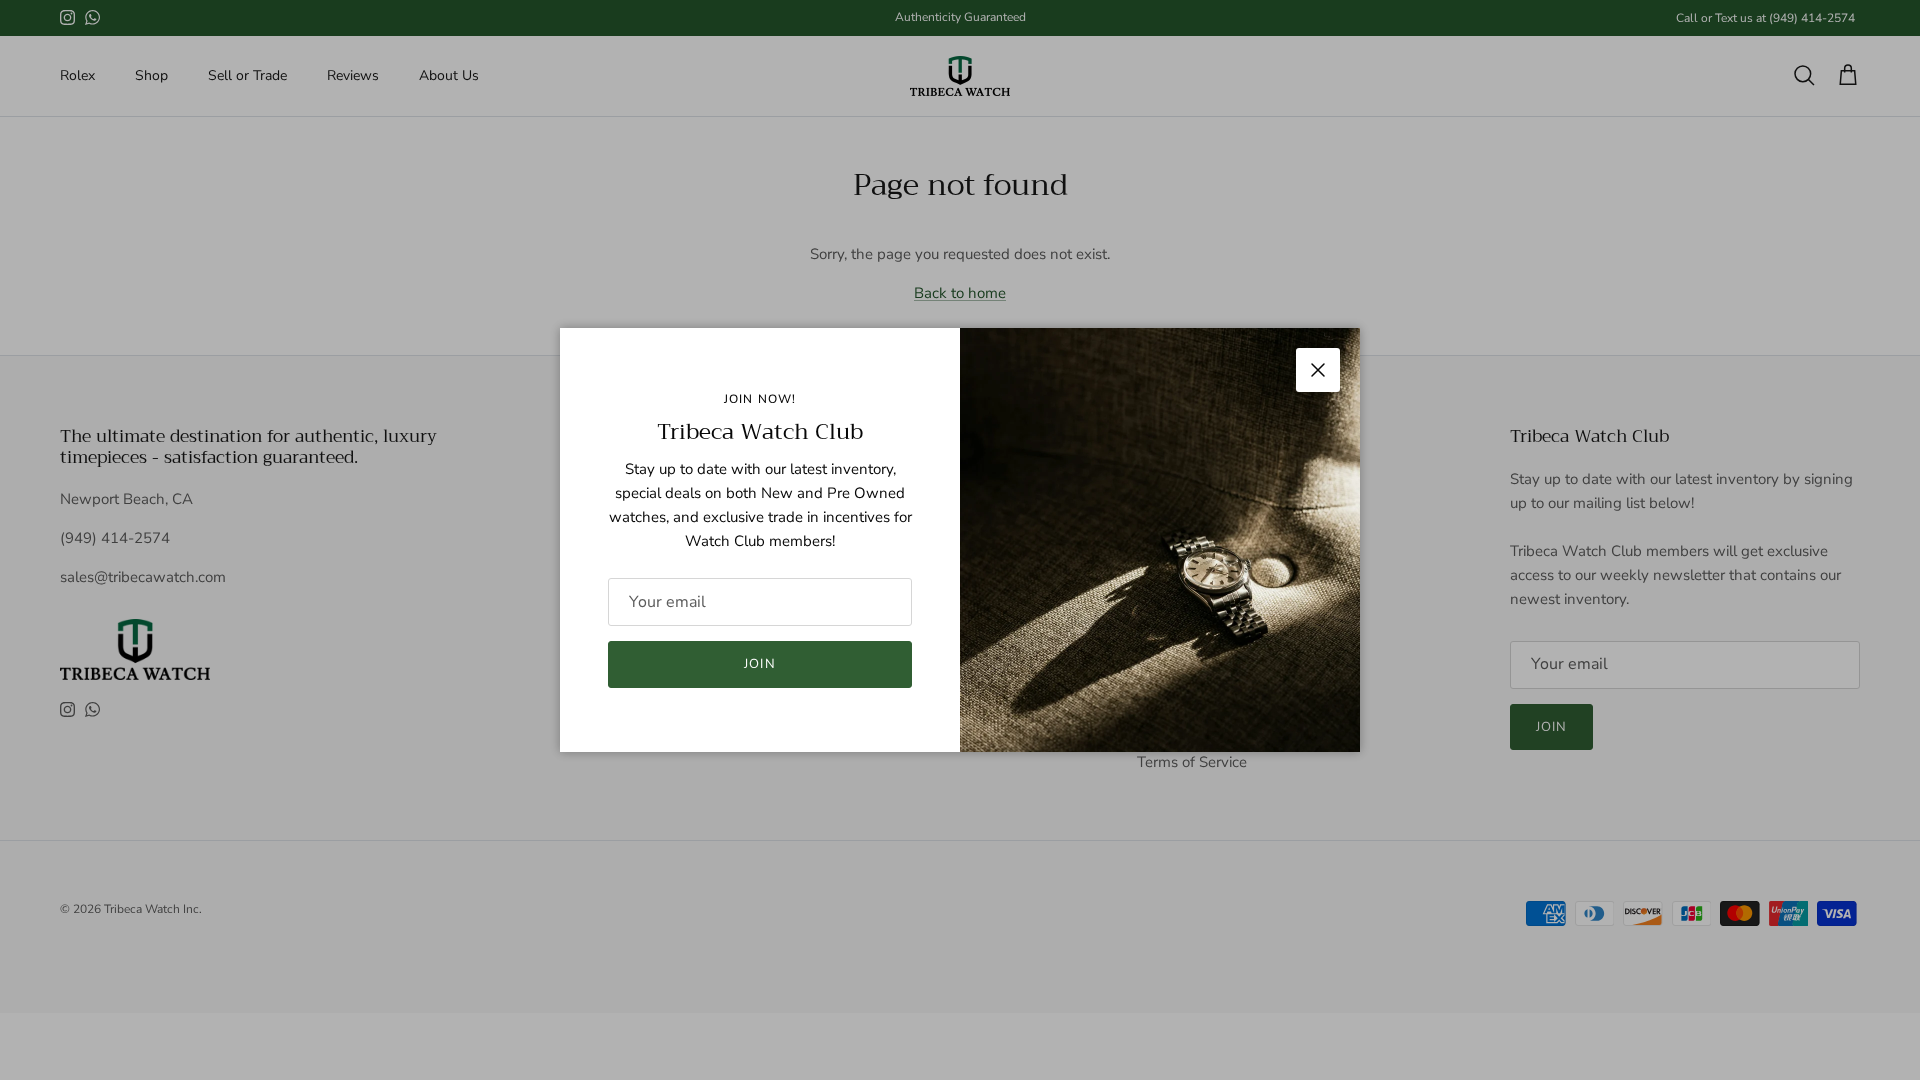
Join (759, 664)
